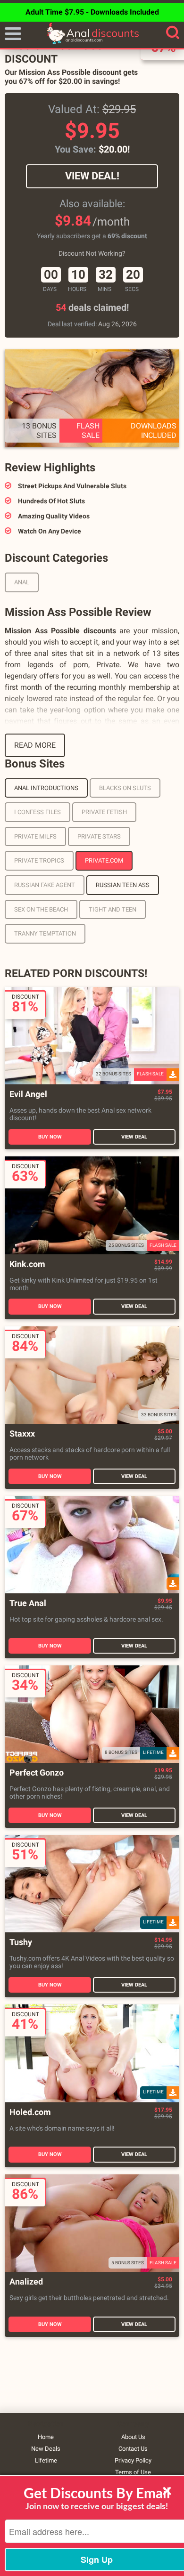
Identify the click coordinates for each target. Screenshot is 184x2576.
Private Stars (99, 836)
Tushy (21, 1942)
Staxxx (22, 1434)
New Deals (46, 2449)
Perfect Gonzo (37, 1773)
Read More (35, 745)
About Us (133, 2437)
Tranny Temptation (45, 933)
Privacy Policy (133, 2460)
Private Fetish (104, 812)
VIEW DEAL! (92, 176)
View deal (134, 1137)
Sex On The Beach (41, 909)
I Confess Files (38, 812)
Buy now (50, 1137)
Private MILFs (35, 836)
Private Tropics (39, 860)
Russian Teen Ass (123, 885)
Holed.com (30, 2112)
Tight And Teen (113, 909)
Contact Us (133, 2449)
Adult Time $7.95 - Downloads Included (92, 12)
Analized (26, 2282)
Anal (22, 582)
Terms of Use (133, 2472)
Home (46, 2437)
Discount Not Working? (92, 253)
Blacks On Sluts (125, 788)
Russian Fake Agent (45, 885)
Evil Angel (28, 1094)
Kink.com (27, 1264)
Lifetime (46, 2460)
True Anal (28, 1603)
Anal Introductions (46, 788)
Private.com (104, 860)
